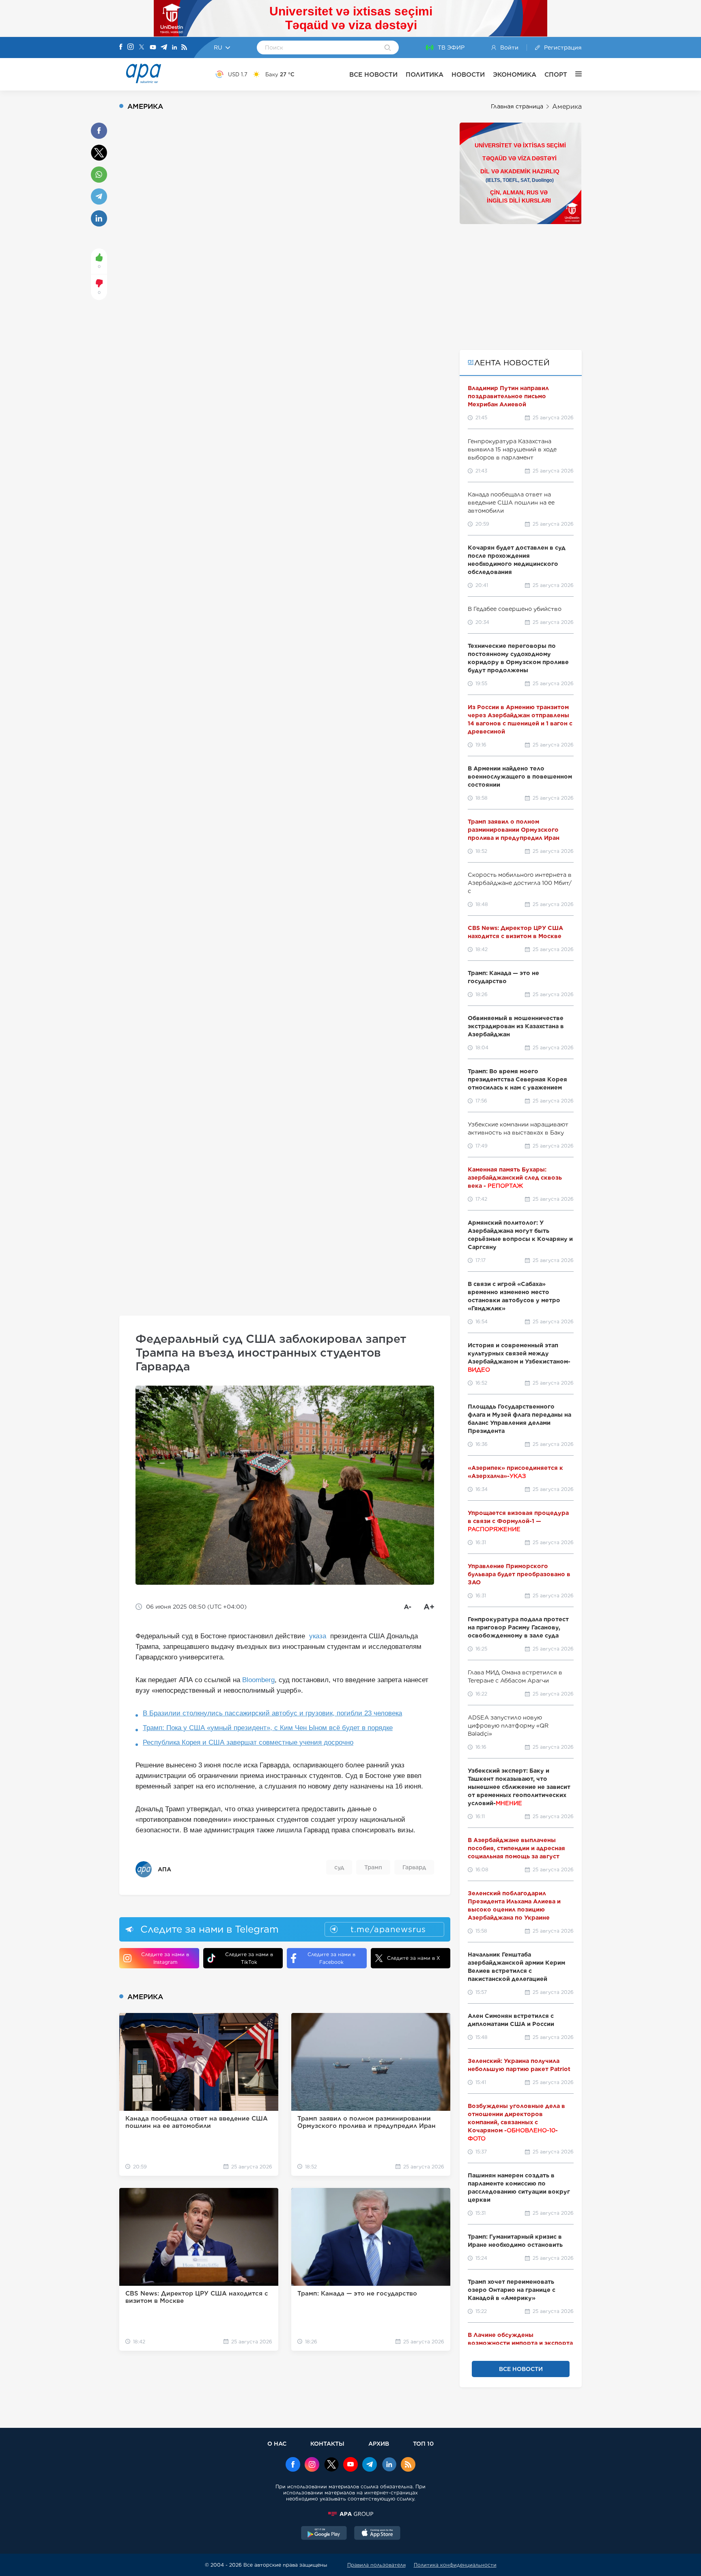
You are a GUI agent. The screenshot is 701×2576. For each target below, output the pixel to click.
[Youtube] (153, 48)
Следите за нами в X (414, 1958)
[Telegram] (164, 48)
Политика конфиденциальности (455, 2565)
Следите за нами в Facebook (331, 1958)
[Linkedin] (174, 48)
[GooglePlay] (324, 2534)
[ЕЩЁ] (574, 74)
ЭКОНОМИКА (515, 74)
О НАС (277, 2443)
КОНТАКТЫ (327, 2443)
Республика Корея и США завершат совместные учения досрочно (248, 1742)
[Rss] (184, 48)
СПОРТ (556, 74)
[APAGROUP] (350, 2514)
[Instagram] (131, 47)
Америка (567, 107)
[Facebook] (121, 47)
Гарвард (414, 1867)
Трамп (373, 1867)
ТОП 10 (423, 2443)
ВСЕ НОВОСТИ (373, 74)
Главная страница (517, 106)
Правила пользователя (376, 2565)
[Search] (388, 48)
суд (339, 1867)
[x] (331, 2465)
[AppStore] (377, 2534)
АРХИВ (379, 2443)
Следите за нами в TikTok (249, 1958)
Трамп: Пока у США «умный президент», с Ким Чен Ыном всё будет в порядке (268, 1728)
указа (318, 1636)
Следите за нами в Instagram (165, 1958)
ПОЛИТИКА (425, 74)
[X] (142, 48)
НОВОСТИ (468, 74)
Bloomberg (258, 1680)
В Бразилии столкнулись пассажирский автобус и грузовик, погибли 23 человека (272, 1713)
